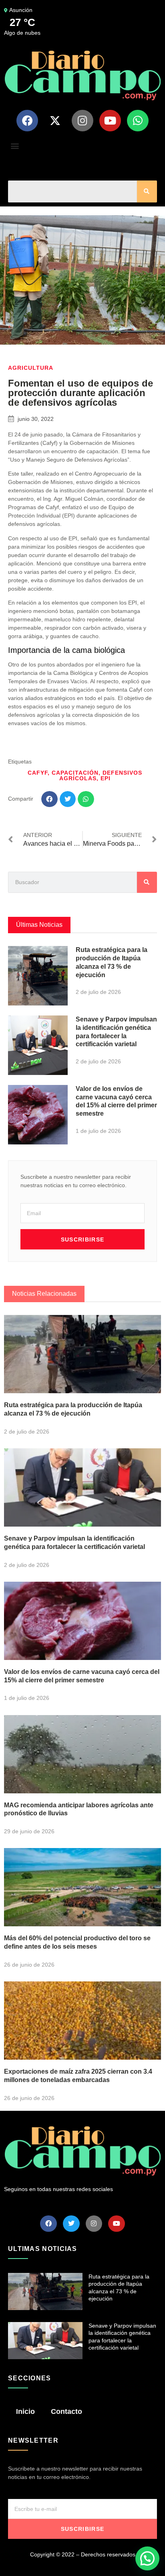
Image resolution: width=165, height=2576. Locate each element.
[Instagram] (82, 121)
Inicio (25, 2411)
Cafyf (38, 773)
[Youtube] (110, 121)
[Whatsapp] (138, 121)
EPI (106, 778)
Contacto (66, 2411)
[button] (15, 146)
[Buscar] (147, 191)
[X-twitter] (55, 121)
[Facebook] (27, 121)
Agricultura (31, 368)
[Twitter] (71, 2224)
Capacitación (75, 773)
